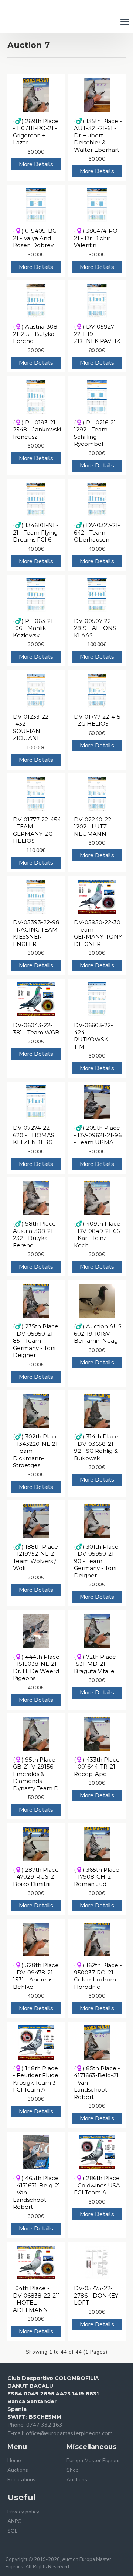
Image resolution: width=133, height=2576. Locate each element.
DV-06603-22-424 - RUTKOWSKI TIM (93, 1036)
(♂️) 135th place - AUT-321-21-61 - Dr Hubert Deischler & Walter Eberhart (98, 135)
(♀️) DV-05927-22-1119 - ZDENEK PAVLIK (97, 334)
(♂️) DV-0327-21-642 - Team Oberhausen (97, 532)
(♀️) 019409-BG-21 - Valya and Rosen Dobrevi (36, 238)
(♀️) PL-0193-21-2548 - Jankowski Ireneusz (37, 430)
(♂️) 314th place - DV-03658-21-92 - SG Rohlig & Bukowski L (96, 1447)
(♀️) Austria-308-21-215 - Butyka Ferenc (36, 334)
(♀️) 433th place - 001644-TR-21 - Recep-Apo (97, 1767)
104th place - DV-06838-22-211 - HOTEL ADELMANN (37, 2299)
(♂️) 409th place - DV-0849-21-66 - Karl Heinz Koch (97, 1234)
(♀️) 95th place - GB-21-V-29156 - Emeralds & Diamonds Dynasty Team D (36, 1774)
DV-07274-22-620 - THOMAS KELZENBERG (34, 1135)
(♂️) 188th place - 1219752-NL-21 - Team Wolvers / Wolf (36, 1557)
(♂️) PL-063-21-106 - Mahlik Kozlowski (34, 628)
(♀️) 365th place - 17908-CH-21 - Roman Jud (97, 1877)
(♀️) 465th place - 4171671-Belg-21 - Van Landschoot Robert (37, 2192)
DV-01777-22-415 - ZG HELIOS (97, 720)
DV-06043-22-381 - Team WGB (36, 1029)
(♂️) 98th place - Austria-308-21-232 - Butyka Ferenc (36, 1234)
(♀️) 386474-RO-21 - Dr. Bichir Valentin (97, 238)
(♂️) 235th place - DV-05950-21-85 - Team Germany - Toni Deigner (36, 1341)
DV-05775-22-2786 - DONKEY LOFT (96, 2295)
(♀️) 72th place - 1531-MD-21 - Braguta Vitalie (97, 1664)
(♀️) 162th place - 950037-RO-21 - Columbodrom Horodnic (98, 1976)
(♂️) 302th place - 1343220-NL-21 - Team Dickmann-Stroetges (36, 1451)
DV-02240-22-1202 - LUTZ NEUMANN (94, 827)
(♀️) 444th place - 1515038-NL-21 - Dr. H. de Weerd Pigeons (37, 1668)
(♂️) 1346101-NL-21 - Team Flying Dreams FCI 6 (36, 532)
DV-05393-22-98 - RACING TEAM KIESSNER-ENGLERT (36, 933)
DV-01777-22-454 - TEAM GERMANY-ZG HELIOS (37, 830)
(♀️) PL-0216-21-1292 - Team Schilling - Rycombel (96, 433)
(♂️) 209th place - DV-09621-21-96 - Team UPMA (98, 1135)
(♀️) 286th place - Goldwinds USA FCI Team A (97, 2185)
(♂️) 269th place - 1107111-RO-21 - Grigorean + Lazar (36, 132)
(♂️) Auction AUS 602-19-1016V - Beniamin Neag (98, 1333)
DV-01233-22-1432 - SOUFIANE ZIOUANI (32, 728)
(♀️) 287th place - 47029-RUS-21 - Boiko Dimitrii (36, 1877)
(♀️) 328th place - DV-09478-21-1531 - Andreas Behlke (36, 1976)
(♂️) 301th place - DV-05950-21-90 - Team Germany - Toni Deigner (96, 1561)
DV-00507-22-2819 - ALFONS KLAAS (95, 628)
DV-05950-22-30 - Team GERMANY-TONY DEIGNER (98, 933)
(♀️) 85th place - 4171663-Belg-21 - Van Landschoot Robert (97, 2083)
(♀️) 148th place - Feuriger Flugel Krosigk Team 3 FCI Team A (36, 2079)
